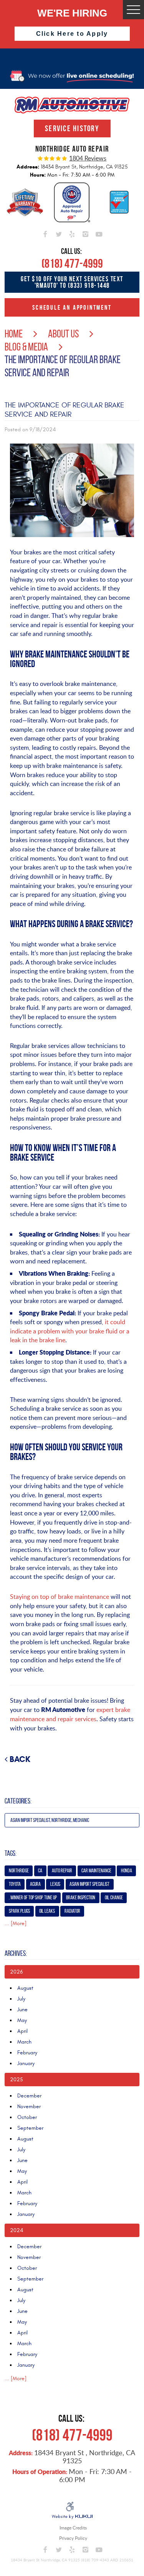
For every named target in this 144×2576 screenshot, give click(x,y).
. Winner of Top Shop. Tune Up (33, 1898)
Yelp (72, 233)
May (22, 2020)
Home (14, 334)
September (30, 2128)
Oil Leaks (47, 1911)
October (27, 2117)
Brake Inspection (81, 1898)
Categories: (18, 1801)
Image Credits (73, 2528)
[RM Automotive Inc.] (72, 105)
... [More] (16, 1923)
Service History (72, 128)
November (29, 2106)
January (26, 2063)
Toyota (15, 1884)
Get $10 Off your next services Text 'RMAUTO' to (72, 282)
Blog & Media (26, 347)
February (27, 2053)
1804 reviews (88, 158)
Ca (40, 1871)
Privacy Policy (73, 2538)
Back (20, 1759)
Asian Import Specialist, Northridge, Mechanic (50, 1820)
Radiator (72, 1911)
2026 (16, 1972)
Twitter (59, 233)
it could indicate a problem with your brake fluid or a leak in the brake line (70, 1331)
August (25, 1988)
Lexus (55, 1884)
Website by (72, 2517)
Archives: (16, 1953)
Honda (127, 1871)
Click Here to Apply (72, 34)
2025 (17, 2080)
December (29, 2096)
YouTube (99, 233)
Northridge (19, 1871)
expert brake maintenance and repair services (70, 1714)
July (21, 1999)
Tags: (11, 1853)
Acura (35, 1884)
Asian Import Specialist (89, 1884)
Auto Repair (62, 1871)
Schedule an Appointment (72, 307)
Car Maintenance (96, 1871)
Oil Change (114, 1898)
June (22, 2010)
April (22, 2031)
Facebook (45, 233)
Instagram (85, 233)
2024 (17, 2230)
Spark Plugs (19, 1911)
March (24, 2042)
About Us (63, 334)
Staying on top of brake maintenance (60, 1597)
